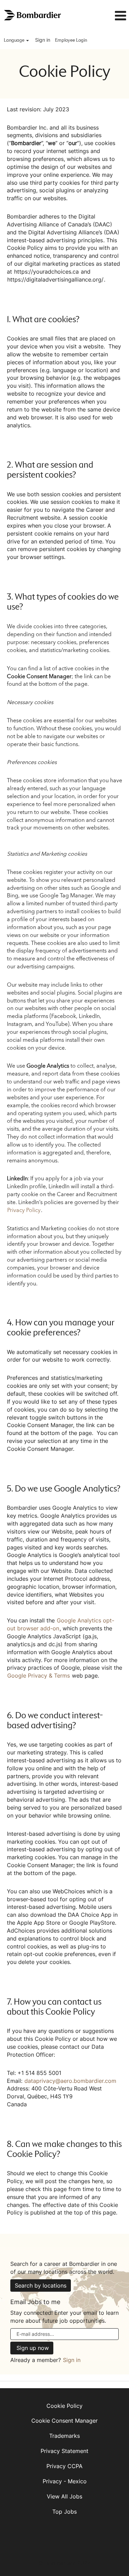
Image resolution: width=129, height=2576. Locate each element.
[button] (112, 16)
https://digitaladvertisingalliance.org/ (55, 279)
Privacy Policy (24, 1210)
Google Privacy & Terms (39, 1676)
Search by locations (41, 2285)
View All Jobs (64, 2496)
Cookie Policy (64, 2406)
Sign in (43, 40)
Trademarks (64, 2436)
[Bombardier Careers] (33, 15)
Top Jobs (64, 2512)
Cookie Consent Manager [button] (64, 2421)
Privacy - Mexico (65, 2481)
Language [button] (15, 40)
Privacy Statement (64, 2451)
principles (90, 240)
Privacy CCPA (64, 2466)
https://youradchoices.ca (46, 272)
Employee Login (71, 40)
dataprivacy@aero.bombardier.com (70, 2081)
